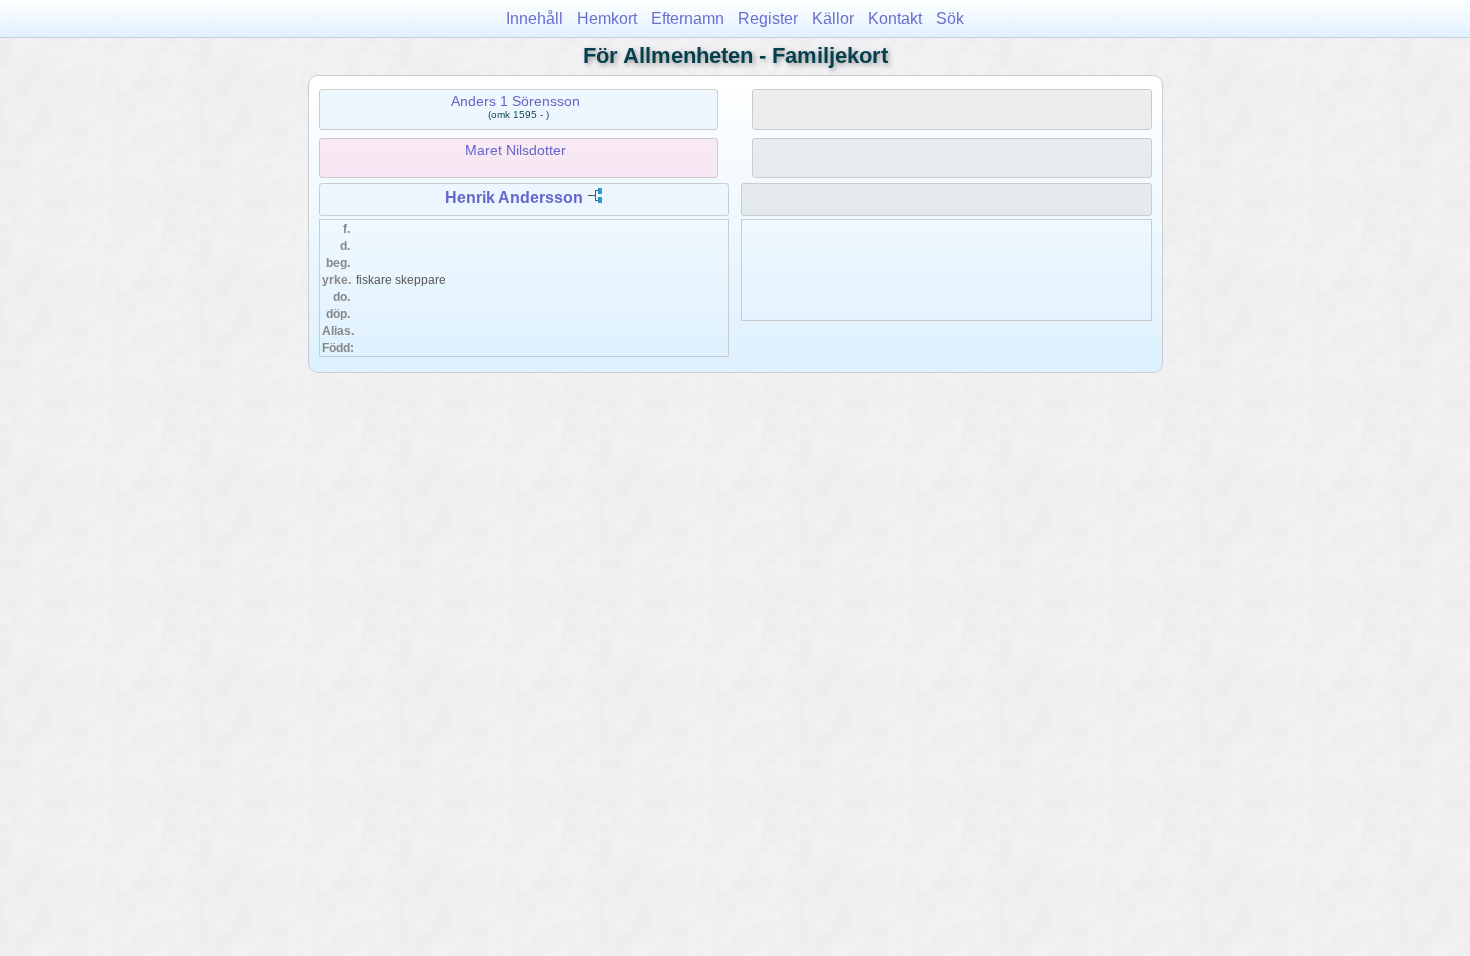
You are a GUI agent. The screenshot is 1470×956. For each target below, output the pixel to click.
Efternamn (687, 18)
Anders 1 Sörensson (515, 101)
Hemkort (607, 18)
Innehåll (534, 18)
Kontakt (895, 18)
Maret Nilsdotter (515, 150)
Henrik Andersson (514, 197)
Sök (950, 18)
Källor (833, 18)
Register (768, 18)
